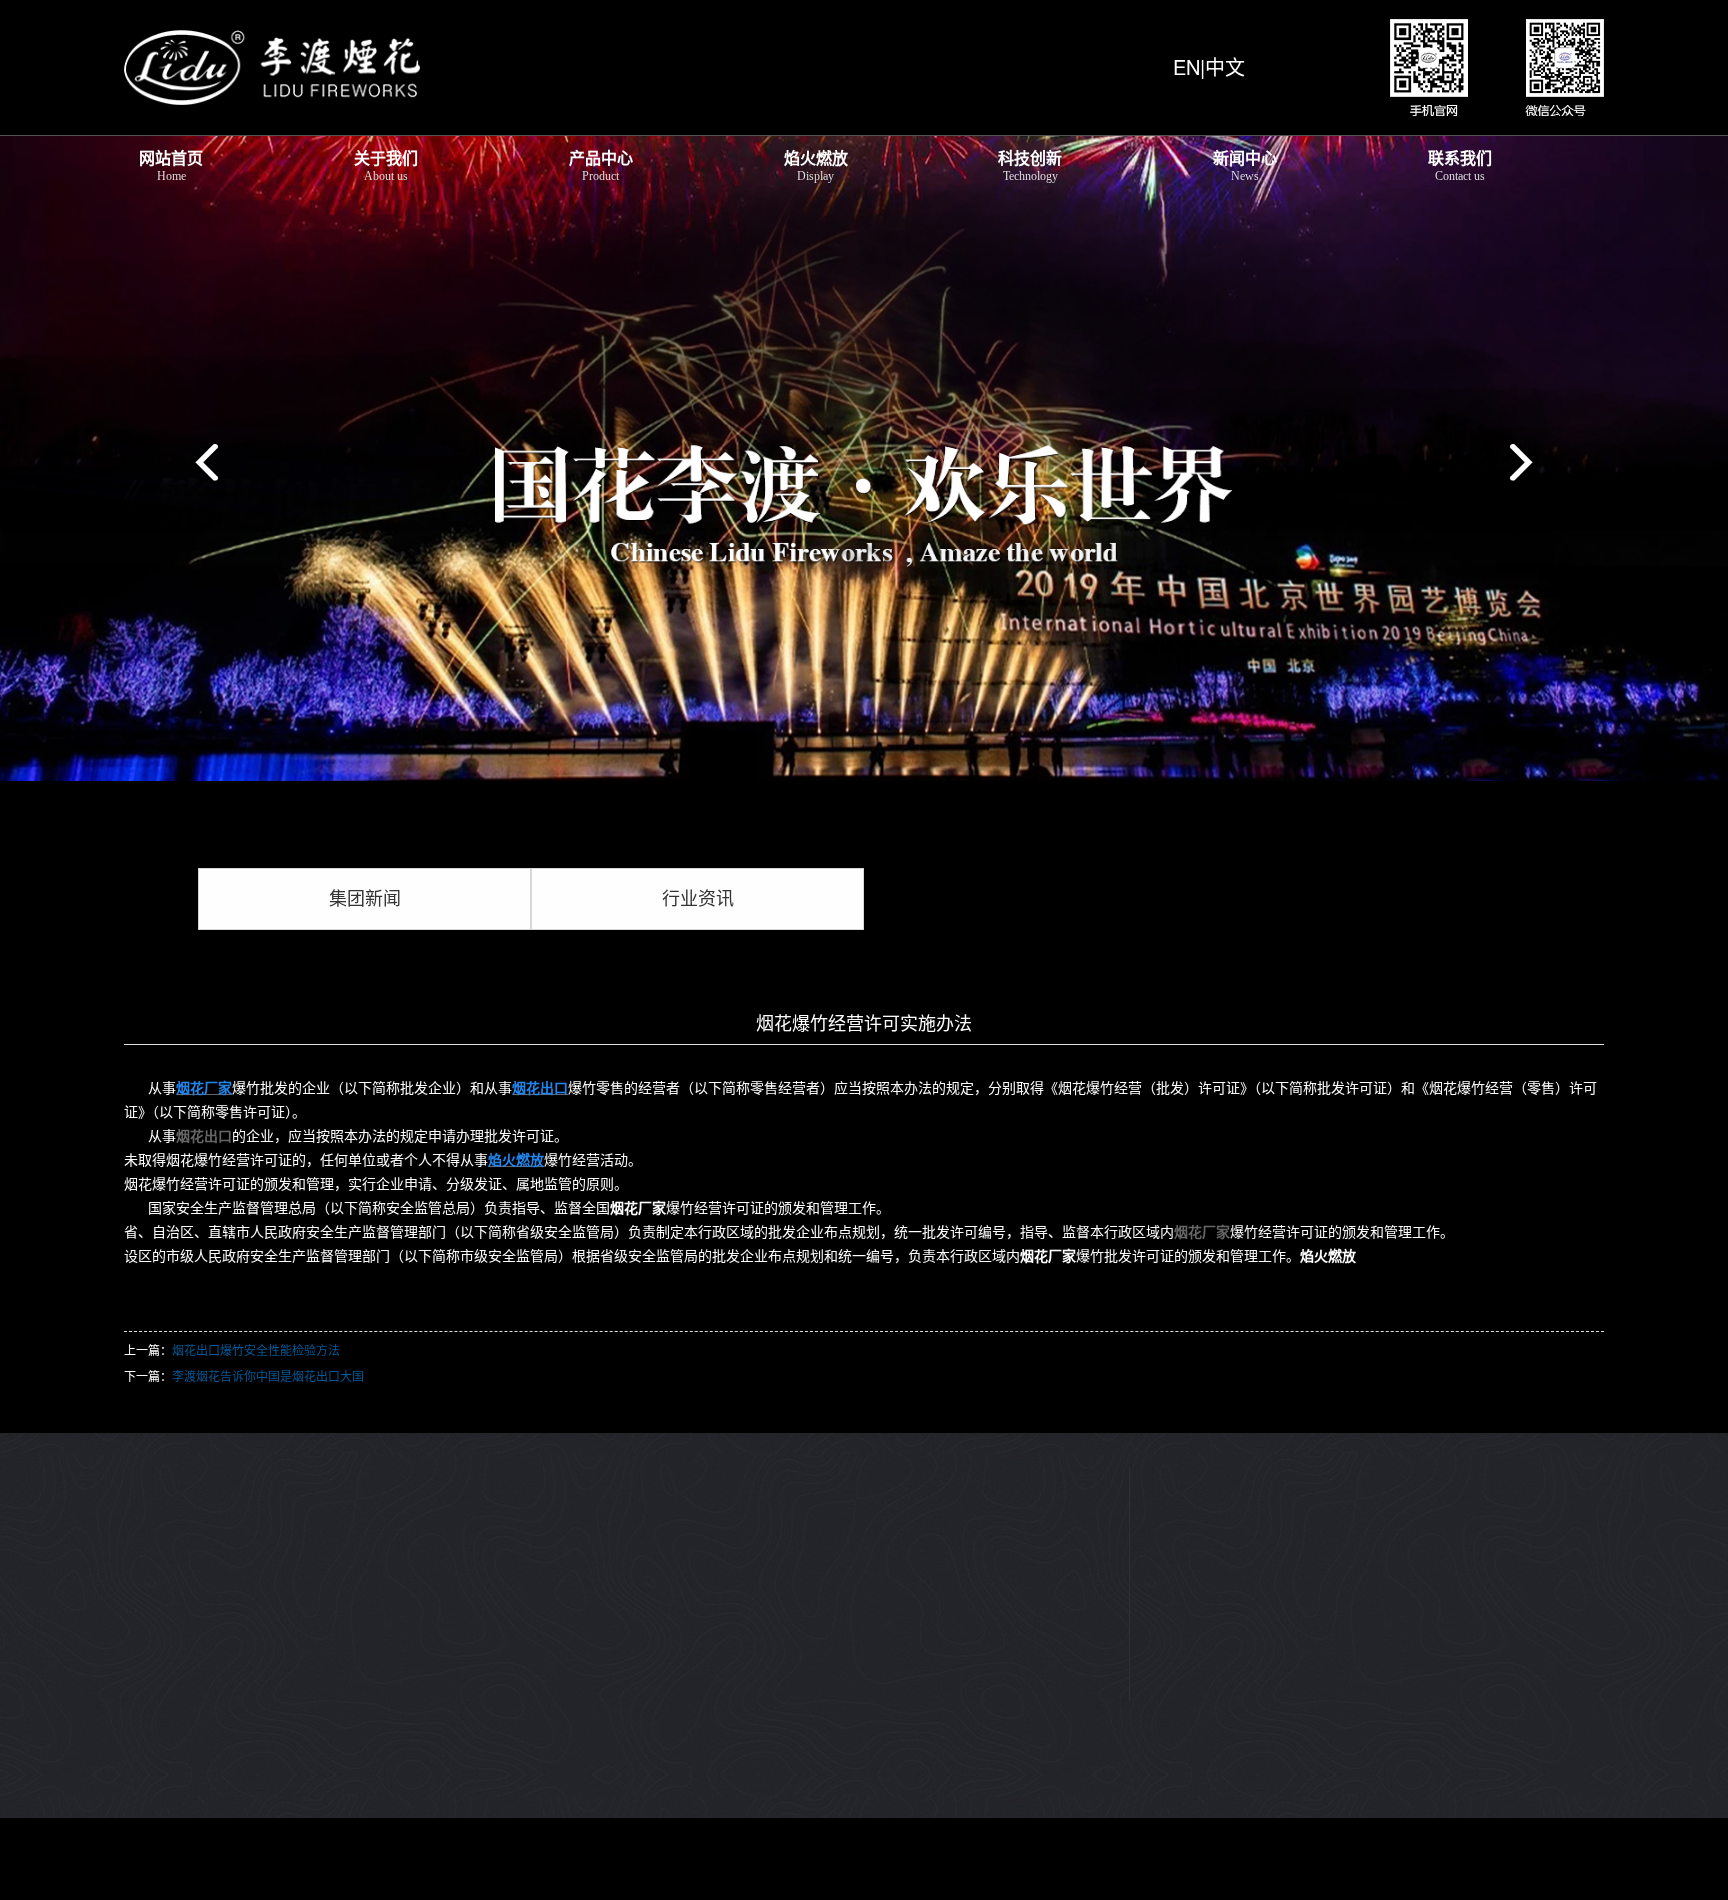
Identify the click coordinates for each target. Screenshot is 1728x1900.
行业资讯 (698, 899)
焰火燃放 (816, 164)
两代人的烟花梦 (173, 1539)
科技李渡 (655, 1449)
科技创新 (1030, 164)
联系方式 (990, 1449)
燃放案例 (487, 1449)
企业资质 (152, 1479)
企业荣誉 (152, 1509)
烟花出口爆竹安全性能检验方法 (256, 1349)
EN (1186, 66)
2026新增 (322, 1449)
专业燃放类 (327, 1509)
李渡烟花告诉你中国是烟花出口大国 (268, 1375)
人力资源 (990, 1479)
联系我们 (1460, 164)
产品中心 (601, 164)
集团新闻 (365, 899)
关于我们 (386, 164)
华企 (498, 1871)
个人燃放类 (327, 1479)
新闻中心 (1245, 164)
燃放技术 (487, 1509)
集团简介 (152, 1449)
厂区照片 (152, 1569)
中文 (1225, 66)
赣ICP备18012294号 (175, 1871)
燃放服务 (487, 1479)
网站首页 (171, 164)
